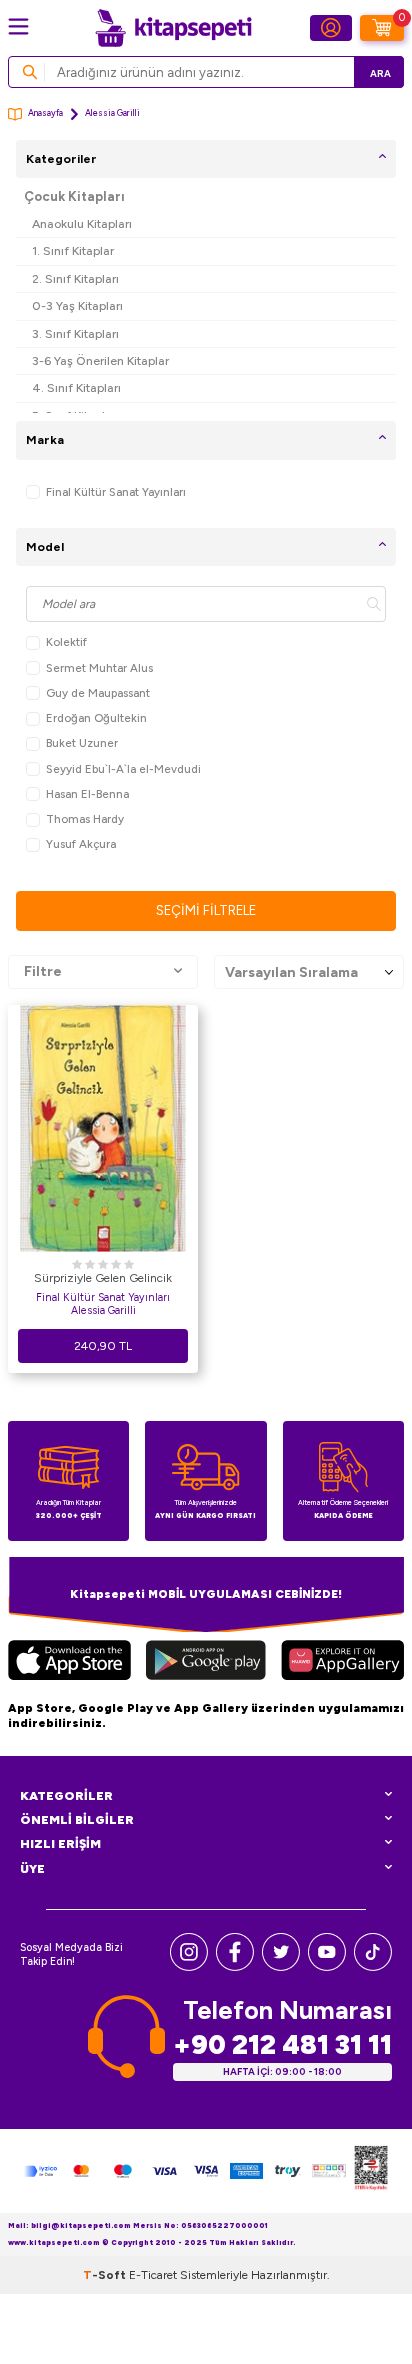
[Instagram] (189, 1966)
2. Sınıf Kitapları (75, 278)
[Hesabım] (331, 28)
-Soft (106, 2275)
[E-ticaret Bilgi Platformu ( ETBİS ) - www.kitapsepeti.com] (371, 2171)
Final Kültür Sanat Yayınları (116, 492)
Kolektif (66, 642)
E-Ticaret (153, 2275)
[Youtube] (327, 1966)
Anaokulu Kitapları (82, 223)
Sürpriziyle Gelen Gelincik (103, 1278)
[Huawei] (342, 1663)
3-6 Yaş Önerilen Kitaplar (100, 360)
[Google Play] (206, 1663)
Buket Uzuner (82, 743)
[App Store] (69, 1663)
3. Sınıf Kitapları (75, 333)
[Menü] (18, 26)
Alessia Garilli (103, 1310)
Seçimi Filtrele (206, 910)
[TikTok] (373, 1966)
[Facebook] (235, 1966)
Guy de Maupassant (98, 693)
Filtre (43, 971)
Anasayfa (45, 113)
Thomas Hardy (85, 819)
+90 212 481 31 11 (282, 2044)
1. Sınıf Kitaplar (73, 250)
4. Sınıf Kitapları (76, 387)
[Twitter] (281, 1966)
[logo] (173, 28)
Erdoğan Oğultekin (96, 718)
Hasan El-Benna (87, 794)
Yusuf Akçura (81, 844)
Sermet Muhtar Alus (99, 668)
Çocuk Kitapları (74, 196)
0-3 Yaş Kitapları (77, 305)
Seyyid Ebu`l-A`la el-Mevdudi (123, 769)
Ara (380, 73)
